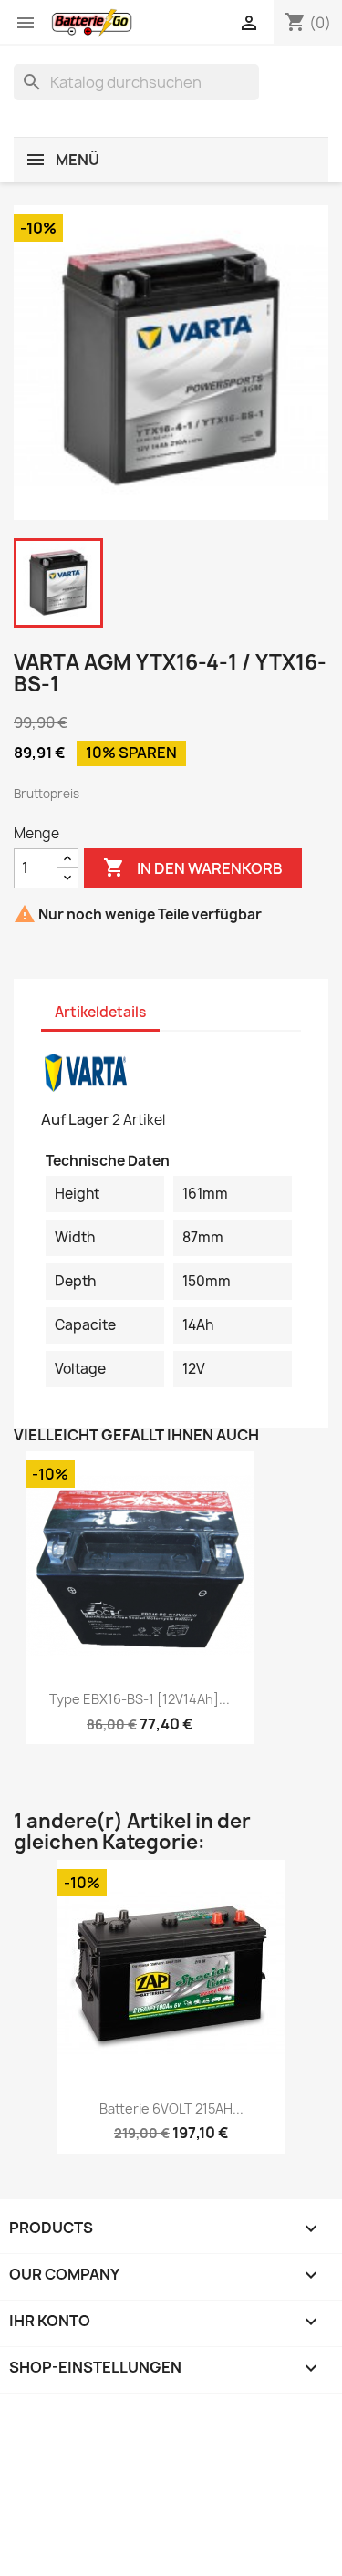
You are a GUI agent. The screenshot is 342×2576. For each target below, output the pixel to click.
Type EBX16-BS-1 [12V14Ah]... (140, 1699)
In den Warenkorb (193, 867)
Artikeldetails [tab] (100, 1012)
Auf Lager (75, 1119)
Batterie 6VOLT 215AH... (171, 2109)
